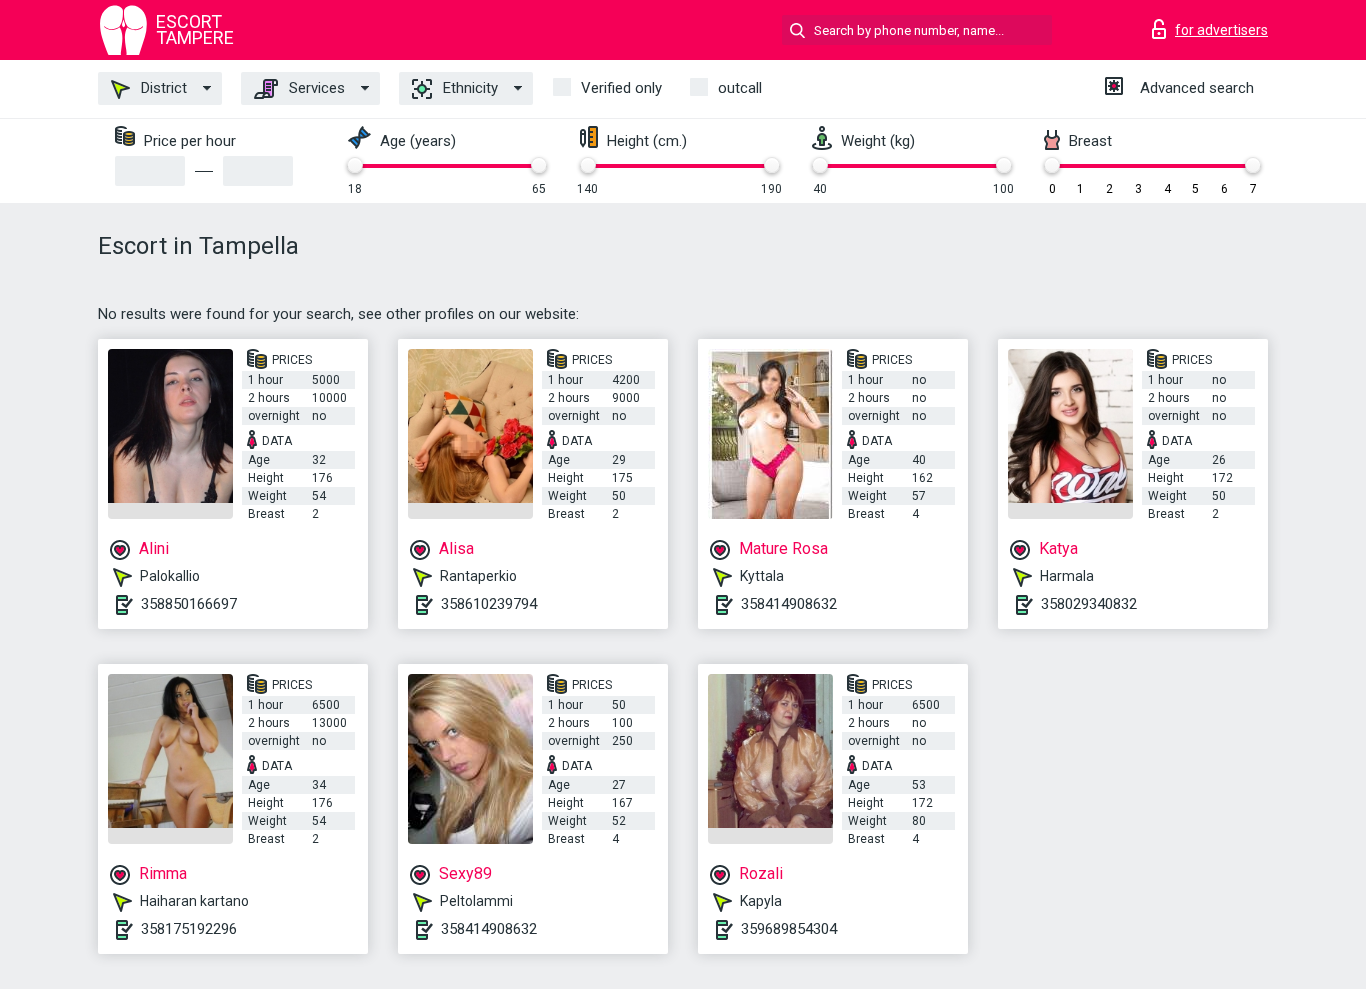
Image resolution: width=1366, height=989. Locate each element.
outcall (740, 88)
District (162, 88)
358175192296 (189, 929)
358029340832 (1089, 604)
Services (315, 88)
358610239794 (489, 604)
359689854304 (789, 929)
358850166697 (189, 604)
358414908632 (789, 604)
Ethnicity (468, 88)
